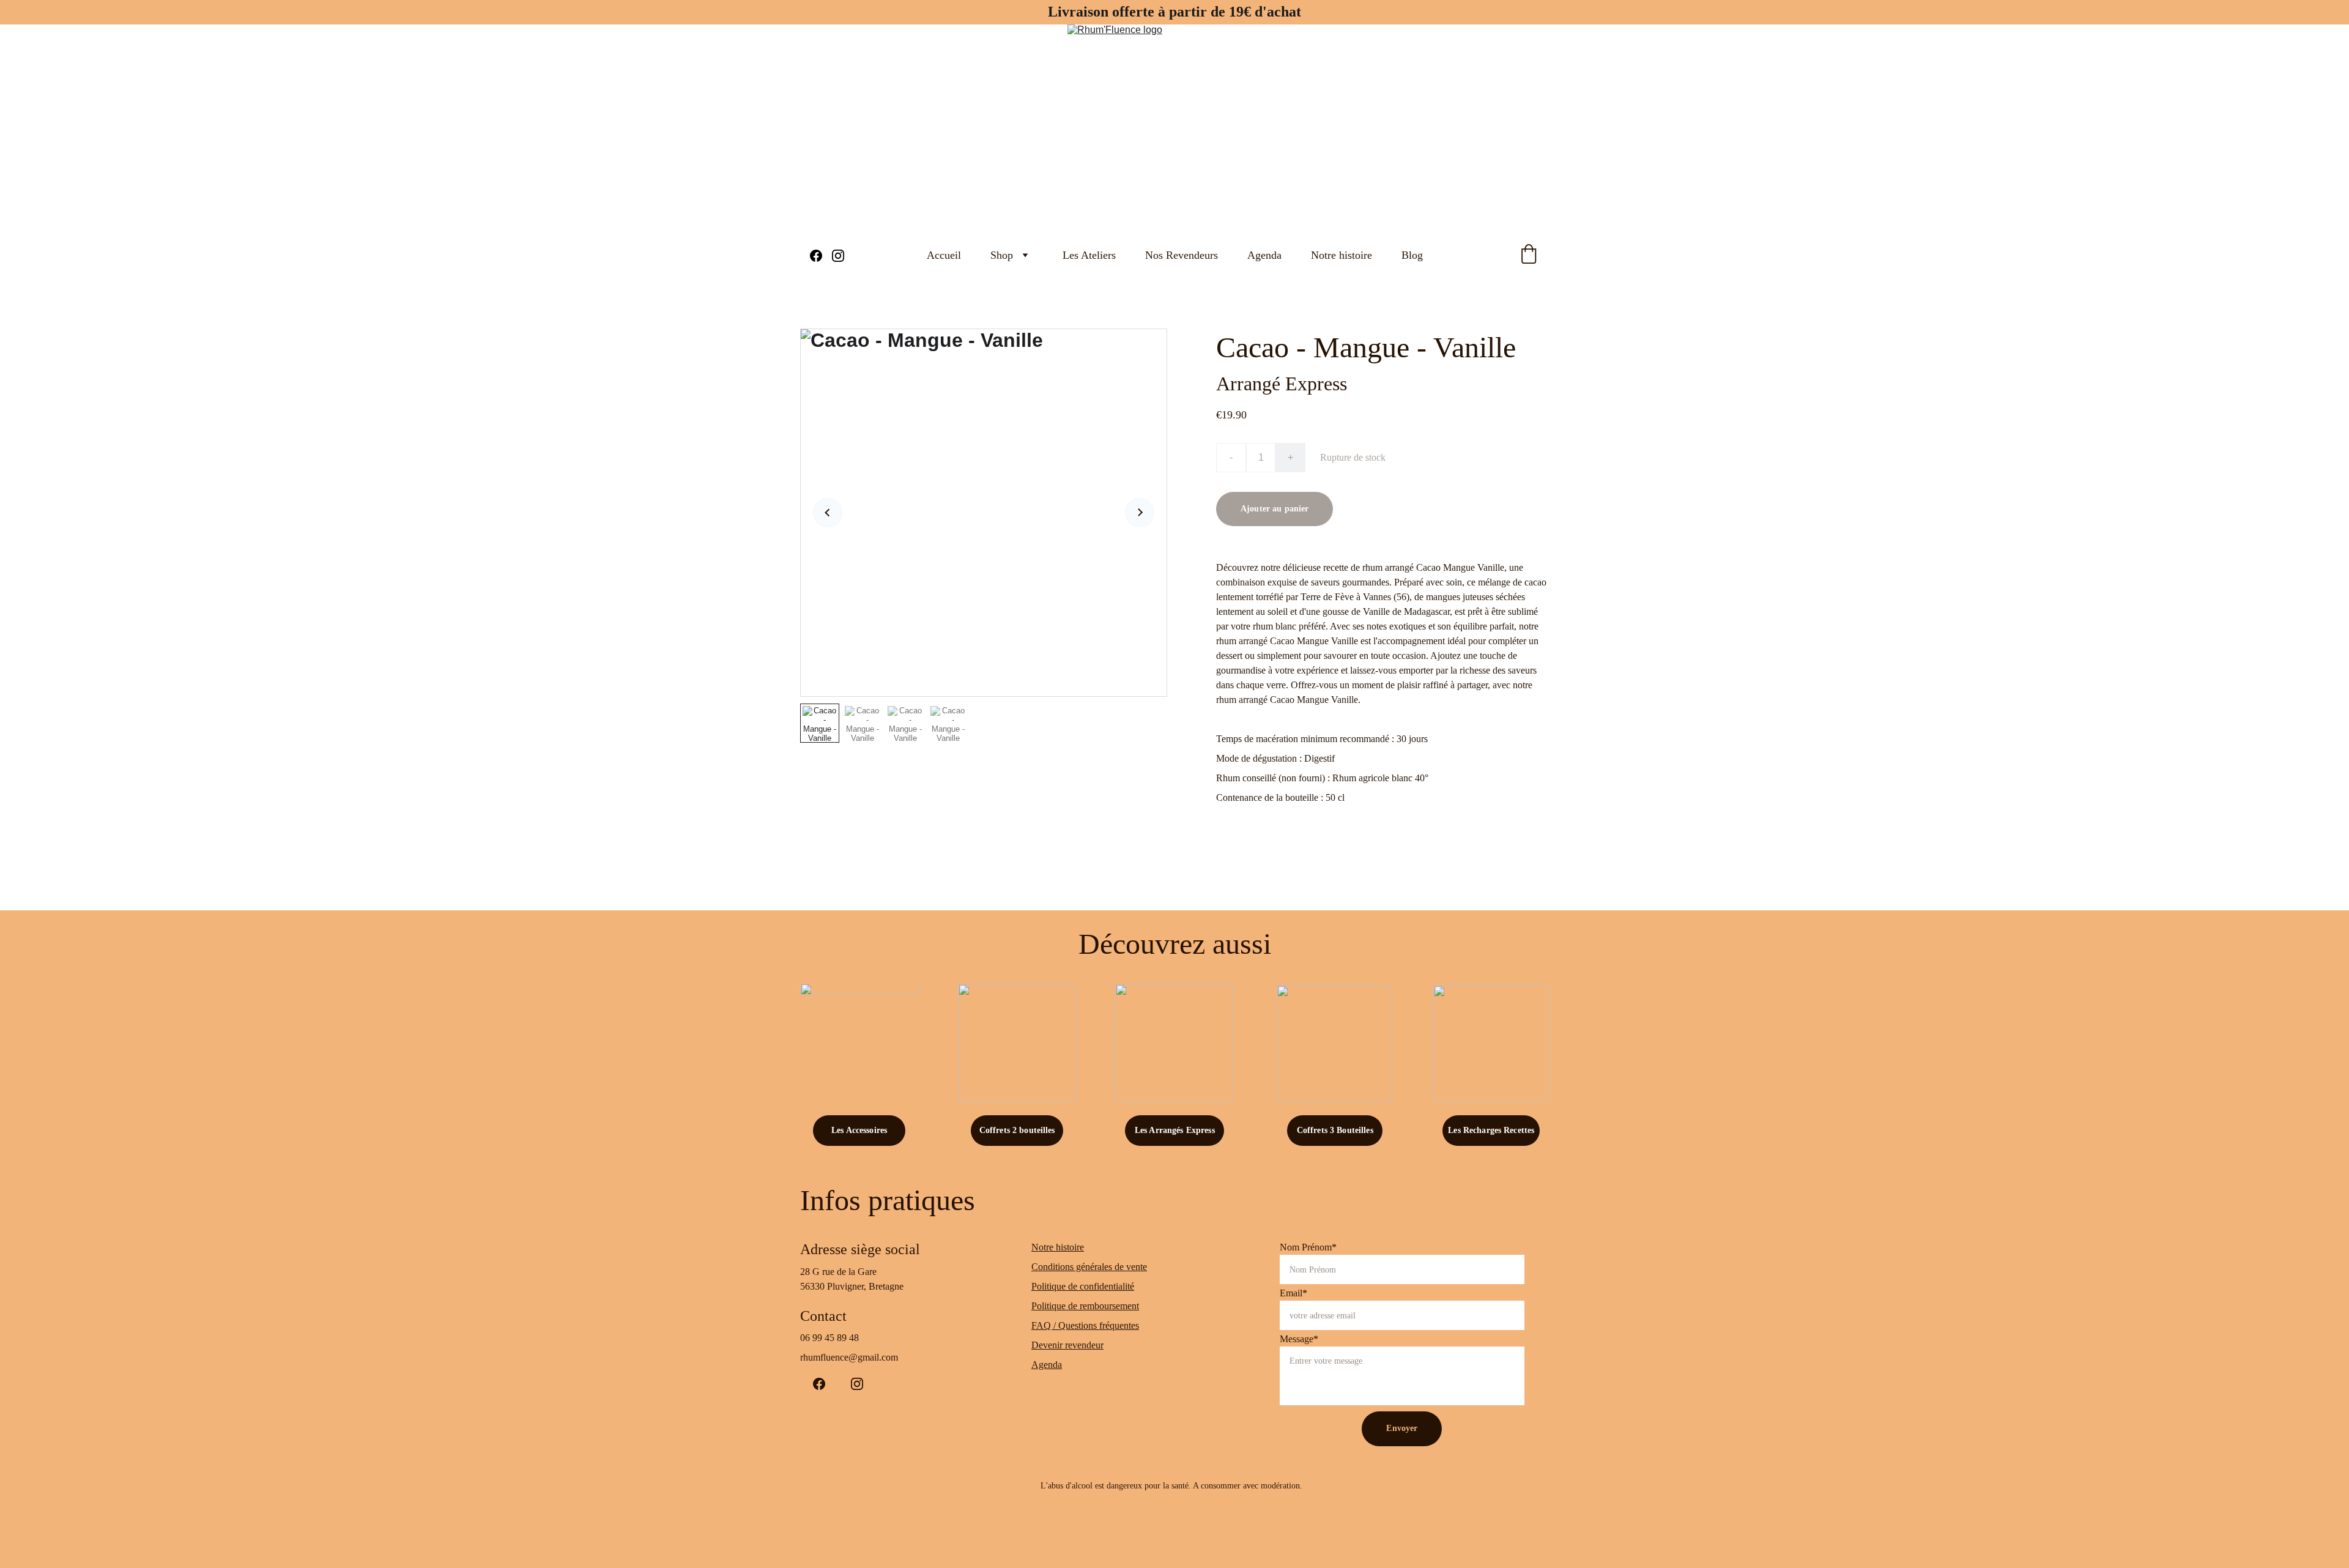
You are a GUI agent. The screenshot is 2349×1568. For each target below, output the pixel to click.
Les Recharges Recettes (1491, 1130)
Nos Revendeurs (1182, 255)
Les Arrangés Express (1175, 1130)
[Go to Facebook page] (821, 256)
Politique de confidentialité (1083, 1286)
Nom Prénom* (1308, 1247)
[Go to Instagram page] (838, 256)
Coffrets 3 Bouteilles (1335, 1130)
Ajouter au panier (1275, 509)
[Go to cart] (1529, 255)
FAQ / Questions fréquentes (1085, 1325)
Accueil (944, 255)
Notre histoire (1341, 255)
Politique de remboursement (1085, 1306)
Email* (1293, 1293)
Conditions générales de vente (1089, 1267)
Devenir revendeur (1067, 1345)
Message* (1299, 1339)
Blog (1412, 255)
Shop (1002, 255)
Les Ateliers (1089, 255)
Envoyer (1402, 1428)
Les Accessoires (859, 1130)
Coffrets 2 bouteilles (1017, 1130)
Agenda (1264, 255)
